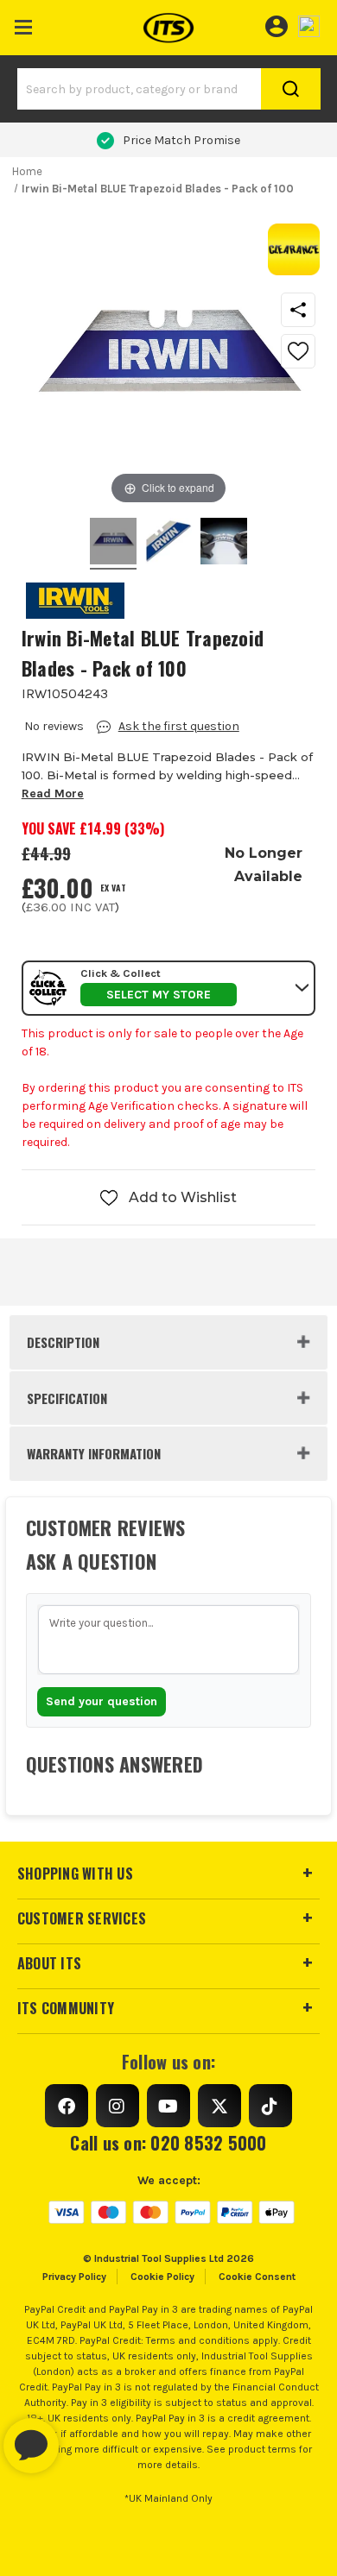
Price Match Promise (181, 140)
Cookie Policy (162, 2277)
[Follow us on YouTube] (168, 2106)
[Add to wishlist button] (298, 351)
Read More (53, 794)
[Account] (276, 24)
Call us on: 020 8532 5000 (168, 2143)
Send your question (102, 1701)
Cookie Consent (257, 2277)
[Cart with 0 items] (309, 24)
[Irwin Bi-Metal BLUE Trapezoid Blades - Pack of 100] (113, 544)
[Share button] (298, 310)
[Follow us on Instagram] (118, 2106)
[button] (24, 24)
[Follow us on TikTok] (270, 2106)
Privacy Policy (74, 2277)
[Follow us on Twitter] (219, 2106)
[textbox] (169, 1640)
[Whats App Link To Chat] (86, 2437)
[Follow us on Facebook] (67, 2106)
